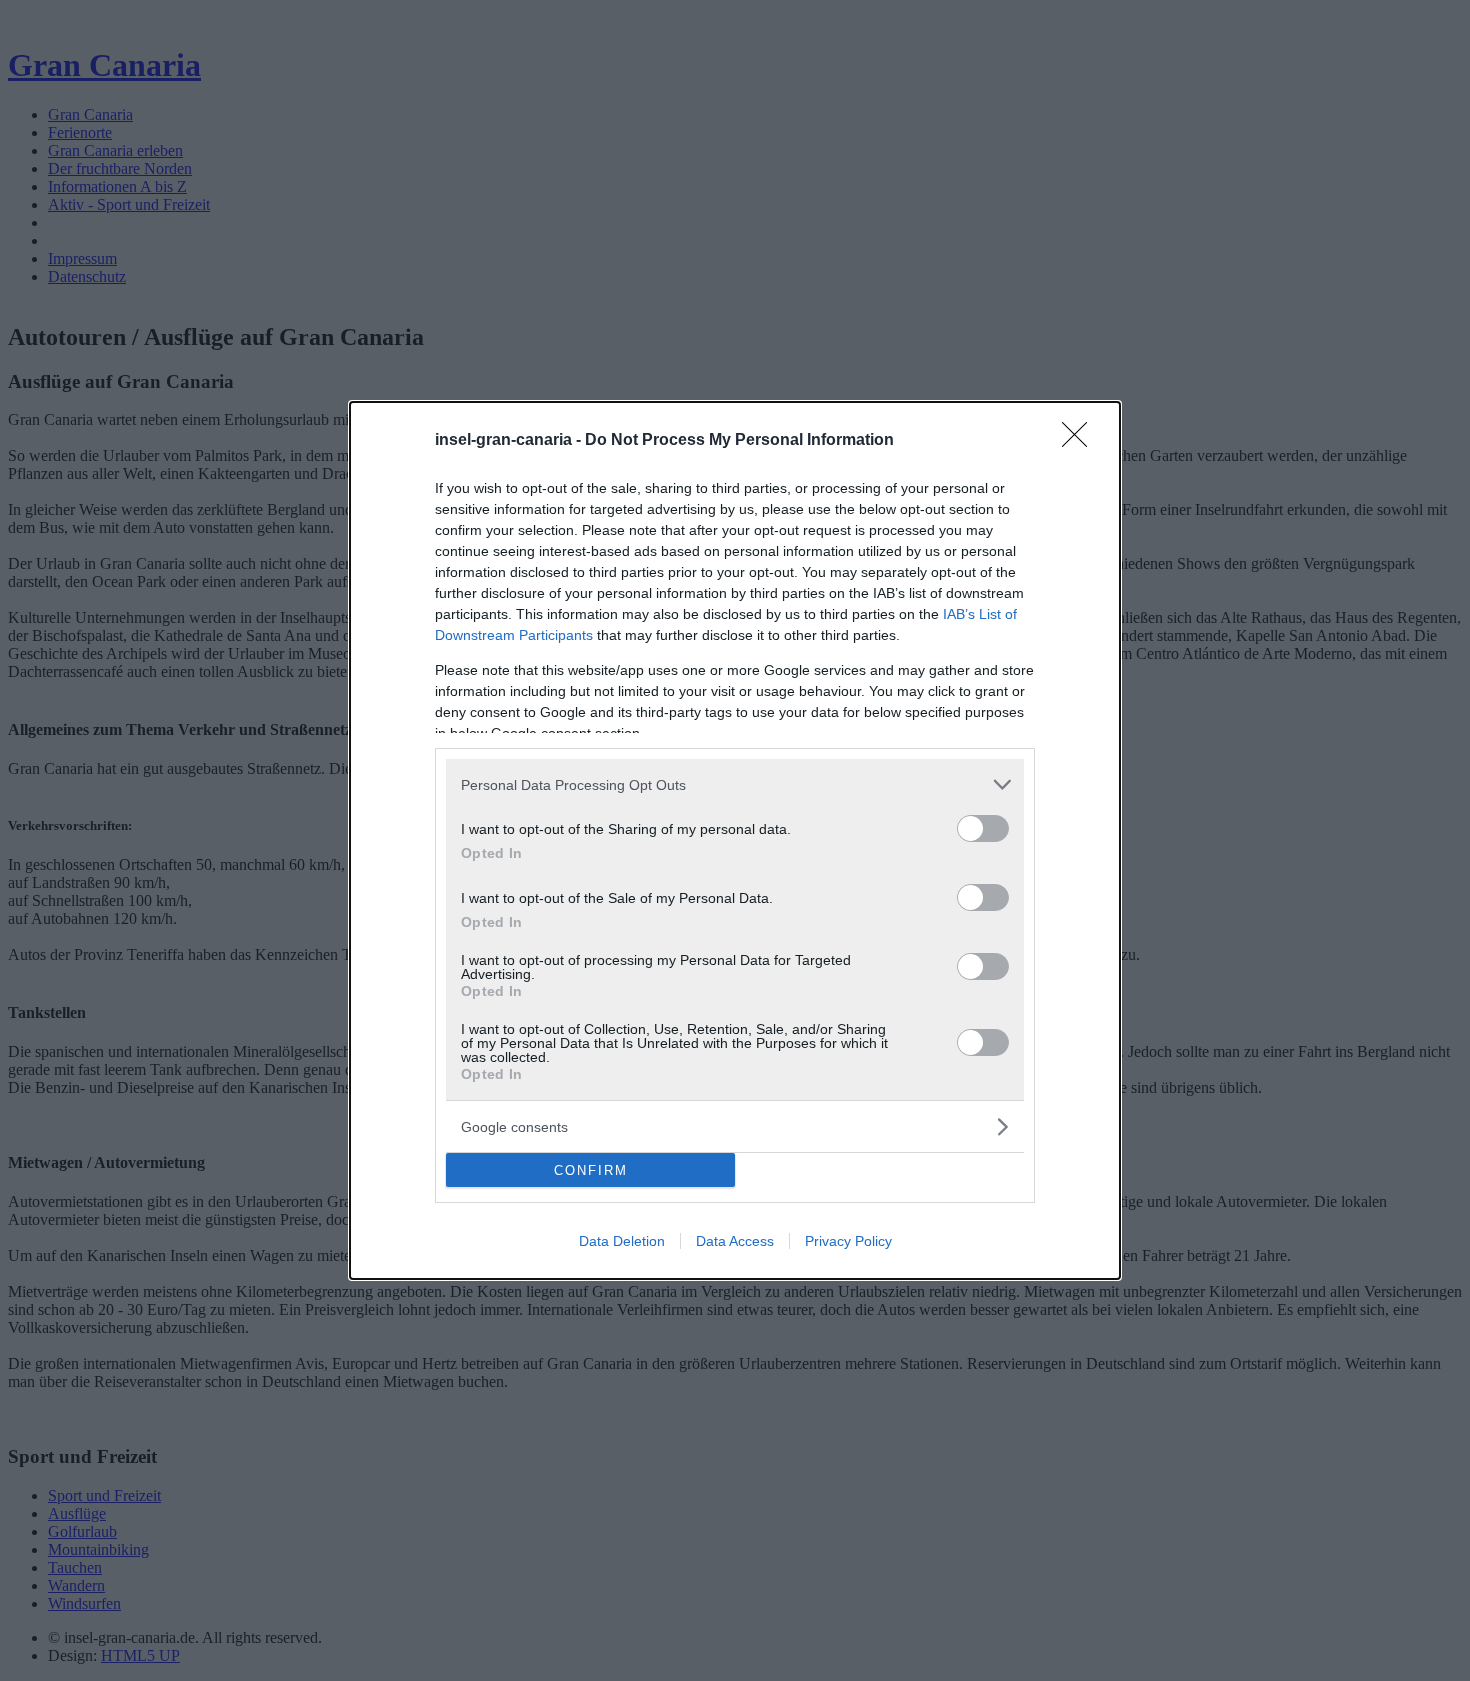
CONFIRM (591, 1170)
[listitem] (735, 784)
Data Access (735, 1241)
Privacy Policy (848, 1241)
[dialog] (735, 840)
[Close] (1081, 441)
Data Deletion (622, 1241)
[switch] (983, 828)
